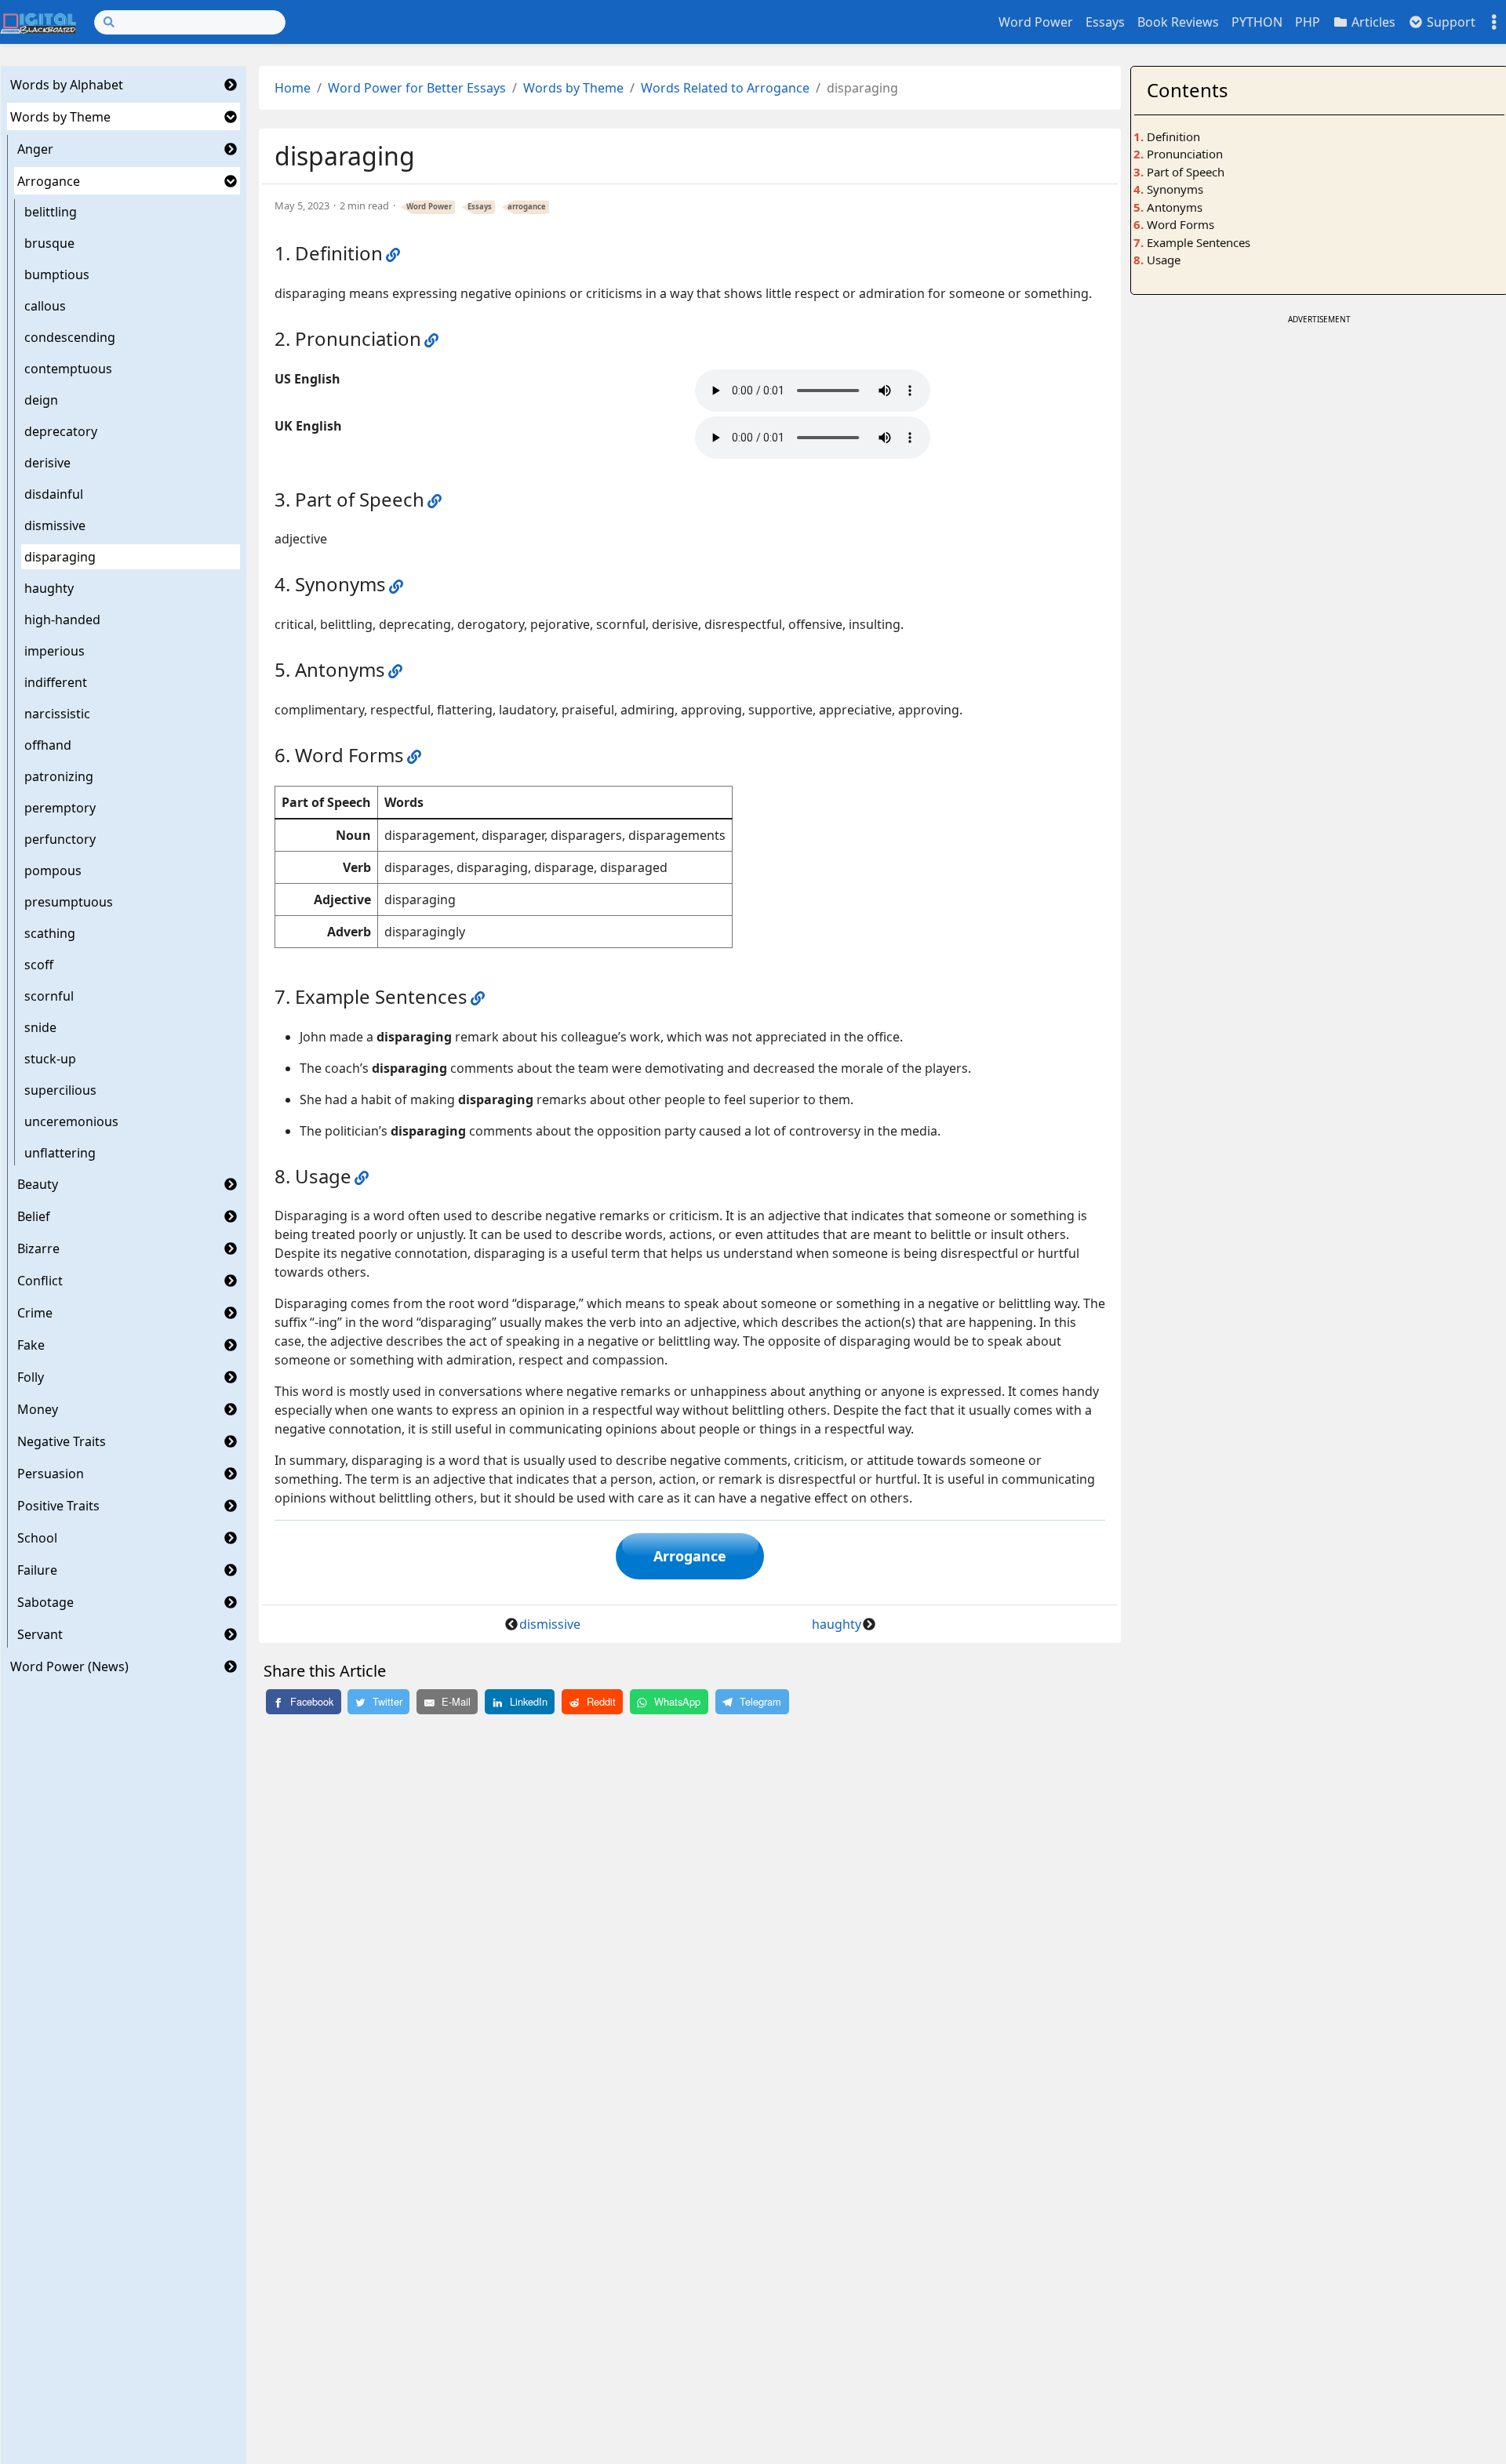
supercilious (60, 1090)
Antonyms (1175, 207)
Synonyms (1175, 189)
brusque (49, 243)
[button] (231, 85)
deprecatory (61, 431)
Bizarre (38, 1248)
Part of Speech (1186, 172)
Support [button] (1450, 22)
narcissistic (57, 714)
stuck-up (50, 1059)
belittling (51, 212)
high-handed (62, 620)
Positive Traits (58, 1506)
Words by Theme (60, 117)
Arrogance (49, 181)
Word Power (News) (69, 1666)
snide (40, 1027)
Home (293, 88)
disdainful (54, 494)
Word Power (1036, 22)
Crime (35, 1313)
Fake (31, 1345)
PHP (1308, 22)
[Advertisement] (1319, 438)
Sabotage (45, 1602)
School (37, 1538)
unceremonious (71, 1121)
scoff (39, 965)
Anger (35, 149)
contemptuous (68, 369)
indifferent (56, 682)
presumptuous (69, 902)
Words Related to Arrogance (725, 88)
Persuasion (51, 1474)
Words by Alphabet (67, 85)
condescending (70, 337)
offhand (48, 745)
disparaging (60, 557)
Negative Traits (62, 1441)
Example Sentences (1199, 242)
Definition (1173, 136)
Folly (31, 1377)
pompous (53, 870)
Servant (40, 1634)
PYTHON (1257, 22)
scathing (50, 933)
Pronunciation (1185, 154)
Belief (34, 1216)
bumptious (57, 274)
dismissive (55, 525)
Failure (37, 1570)
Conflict (40, 1281)
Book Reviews (1178, 22)
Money (38, 1409)
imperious (55, 651)
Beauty (38, 1184)
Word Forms (1180, 224)
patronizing (59, 776)
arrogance (527, 207)
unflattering (60, 1153)
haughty (49, 588)
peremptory (60, 808)
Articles (1372, 22)
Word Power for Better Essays (417, 88)
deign (41, 400)
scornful (49, 996)
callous (45, 306)
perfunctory (60, 839)
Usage (1164, 260)
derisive (47, 463)
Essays (1105, 22)
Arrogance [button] (690, 1556)
